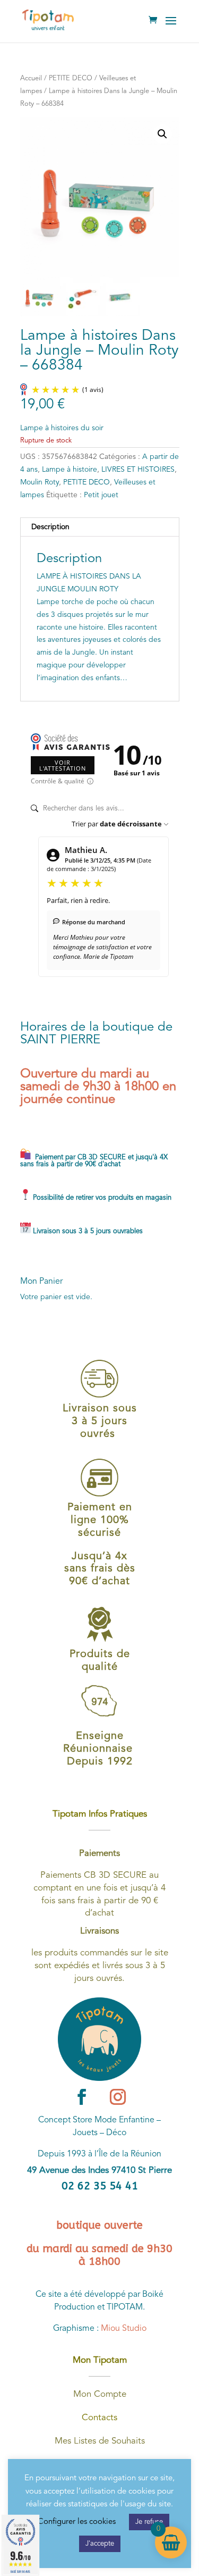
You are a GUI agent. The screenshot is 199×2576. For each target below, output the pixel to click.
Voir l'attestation (63, 765)
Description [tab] (50, 527)
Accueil (31, 78)
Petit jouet (101, 495)
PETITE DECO (71, 78)
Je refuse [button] (149, 2522)
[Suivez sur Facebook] (82, 2097)
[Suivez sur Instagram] (118, 2097)
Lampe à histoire (70, 470)
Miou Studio (124, 2329)
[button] (162, 134)
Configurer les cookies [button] (77, 2522)
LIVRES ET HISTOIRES (138, 470)
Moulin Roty (40, 482)
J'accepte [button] (100, 2544)
